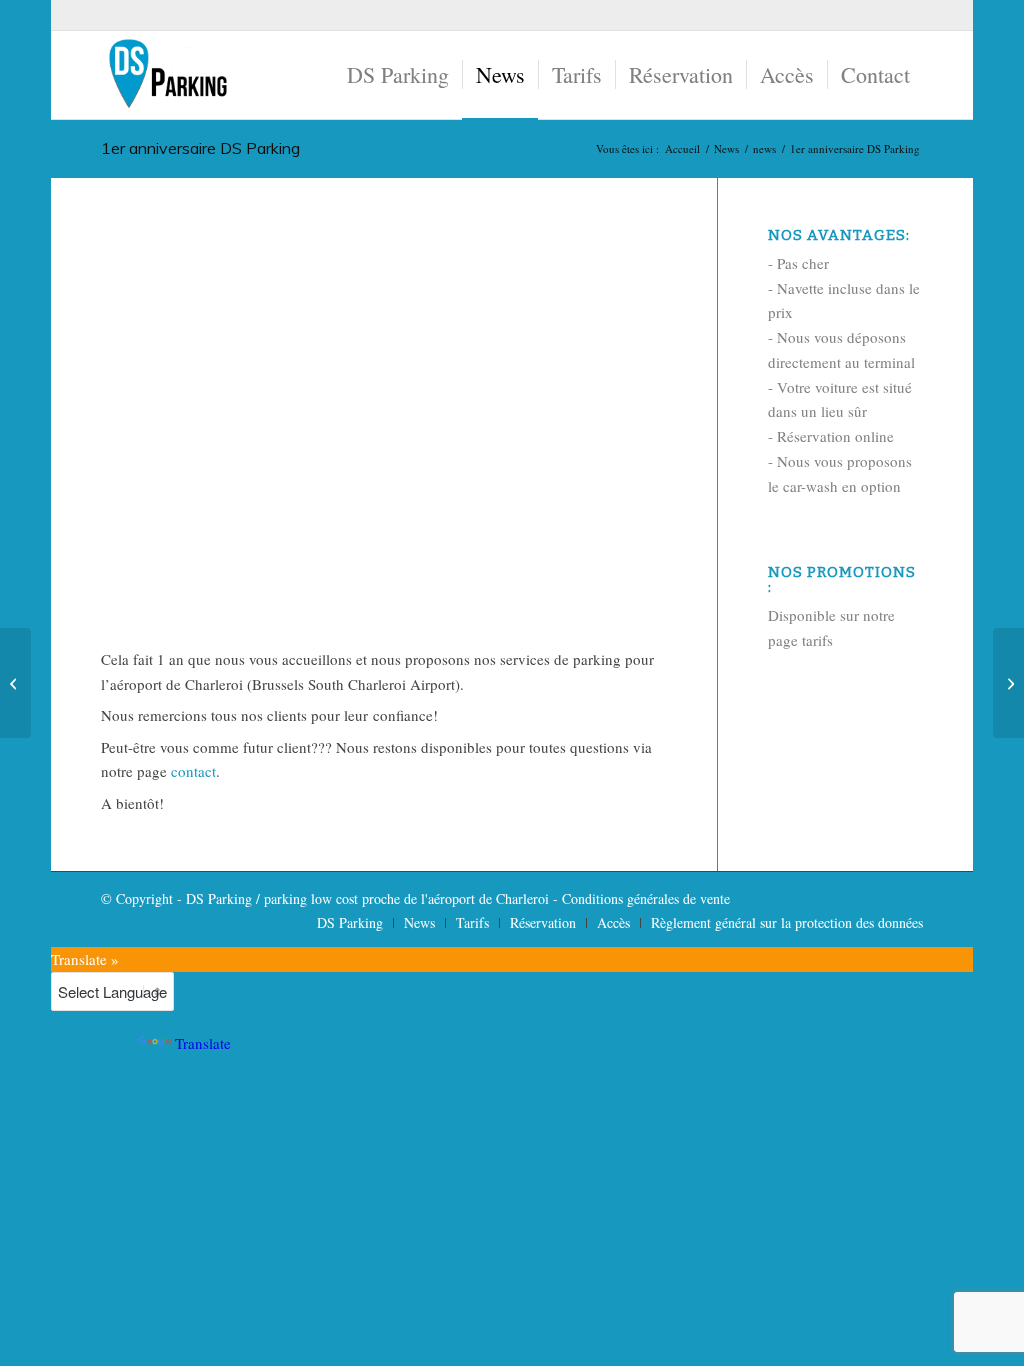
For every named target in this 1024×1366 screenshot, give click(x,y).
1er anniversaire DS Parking (200, 148)
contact (193, 771)
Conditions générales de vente (646, 898)
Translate (203, 1043)
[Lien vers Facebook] (908, 15)
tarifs (817, 640)
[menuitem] (398, 75)
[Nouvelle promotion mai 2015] (1008, 683)
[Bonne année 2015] (15, 683)
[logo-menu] (167, 75)
